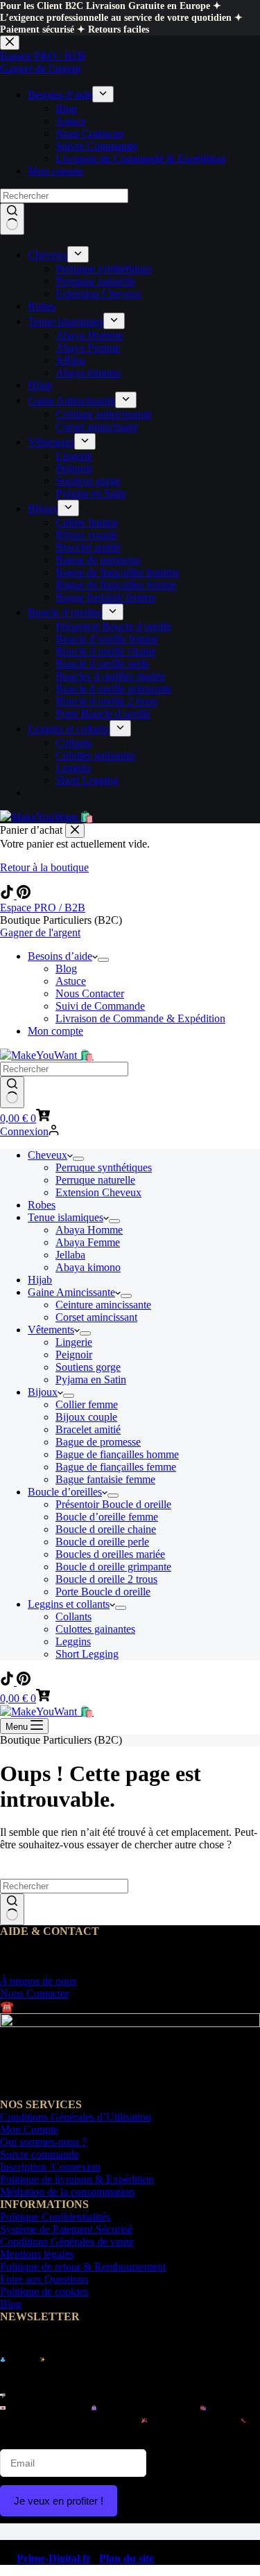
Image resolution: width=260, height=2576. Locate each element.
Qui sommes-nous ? (43, 2142)
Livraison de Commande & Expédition (140, 1018)
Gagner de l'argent (40, 932)
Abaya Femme (88, 1242)
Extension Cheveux (98, 1192)
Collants (73, 1616)
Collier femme (87, 1404)
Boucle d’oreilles (65, 1492)
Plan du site (127, 2558)
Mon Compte (29, 2129)
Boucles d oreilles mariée (110, 1554)
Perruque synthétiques (104, 1167)
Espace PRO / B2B (43, 908)
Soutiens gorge (88, 1367)
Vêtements (51, 1330)
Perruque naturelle (95, 1180)
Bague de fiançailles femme (116, 1467)
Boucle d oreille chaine (106, 1529)
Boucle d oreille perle (102, 1542)
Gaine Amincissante (71, 1292)
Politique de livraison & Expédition (77, 2179)
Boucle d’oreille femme (107, 1517)
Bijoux (43, 1392)
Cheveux (47, 1155)
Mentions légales (37, 2254)
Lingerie (74, 1342)
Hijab (40, 1280)
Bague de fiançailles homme (117, 1454)
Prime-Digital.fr (54, 2558)
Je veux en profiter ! (59, 2501)
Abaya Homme (89, 1230)
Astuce (71, 981)
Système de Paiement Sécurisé (66, 2229)
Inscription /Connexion (50, 2167)
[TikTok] (8, 895)
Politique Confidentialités (55, 2217)
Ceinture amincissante (103, 1305)
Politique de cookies (44, 2292)
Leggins (73, 1641)
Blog (66, 969)
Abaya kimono (88, 1267)
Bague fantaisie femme (105, 1479)
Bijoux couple (86, 1417)
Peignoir (74, 1355)
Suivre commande (40, 2154)
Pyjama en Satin (91, 1379)
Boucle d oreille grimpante (113, 1567)
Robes (42, 1205)
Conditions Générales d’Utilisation (76, 2117)
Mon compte (55, 1031)
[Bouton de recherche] (12, 1092)
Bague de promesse (98, 1442)
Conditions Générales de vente (67, 2242)
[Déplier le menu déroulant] (103, 960)
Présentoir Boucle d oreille (113, 1504)
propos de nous (38, 1981)
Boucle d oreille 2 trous (106, 1579)
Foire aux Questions (44, 2279)
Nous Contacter (90, 993)
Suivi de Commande (100, 1006)
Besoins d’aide (60, 956)
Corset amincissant (96, 1317)
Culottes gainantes (95, 1629)
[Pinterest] (24, 895)
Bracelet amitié (88, 1429)
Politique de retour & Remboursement (83, 2267)
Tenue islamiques (66, 1217)
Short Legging (87, 1654)
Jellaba (70, 1255)
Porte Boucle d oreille (103, 1592)
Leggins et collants (69, 1604)
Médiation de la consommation (67, 2192)
